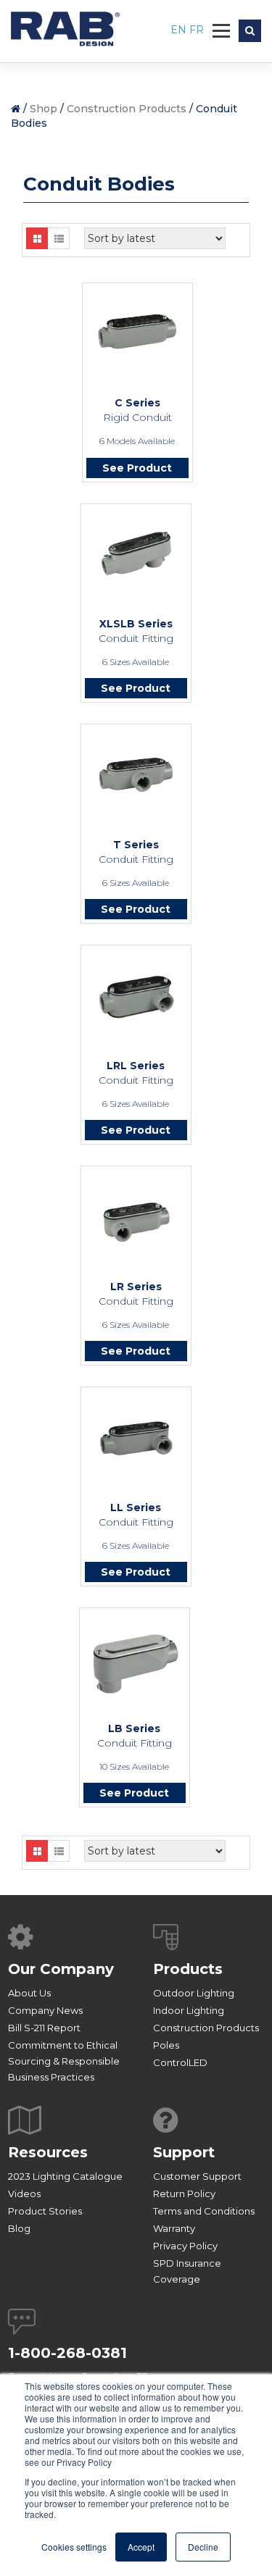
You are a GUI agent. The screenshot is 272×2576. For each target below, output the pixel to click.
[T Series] (136, 774)
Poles (166, 2045)
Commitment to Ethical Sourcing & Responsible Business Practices (64, 2061)
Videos (24, 2194)
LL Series (136, 1507)
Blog (19, 2228)
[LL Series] (136, 1438)
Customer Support (197, 2176)
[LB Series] (135, 1664)
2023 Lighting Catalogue (65, 2176)
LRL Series (136, 1066)
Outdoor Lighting (194, 1993)
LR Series (136, 1287)
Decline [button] (203, 2547)
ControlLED (180, 2062)
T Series (136, 845)
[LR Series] (136, 1220)
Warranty (174, 2228)
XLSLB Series (136, 624)
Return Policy (184, 2194)
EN (180, 30)
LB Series (134, 1728)
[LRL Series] (136, 997)
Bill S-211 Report (44, 2028)
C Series (137, 403)
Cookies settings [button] (74, 2547)
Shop (44, 109)
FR (197, 30)
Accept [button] (141, 2547)
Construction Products (127, 109)
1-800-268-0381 (67, 2353)
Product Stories (45, 2211)
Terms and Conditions (204, 2211)
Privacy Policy (185, 2246)
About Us (29, 1993)
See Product (137, 468)
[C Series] (137, 331)
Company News (45, 2010)
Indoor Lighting (189, 2010)
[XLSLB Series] (136, 554)
